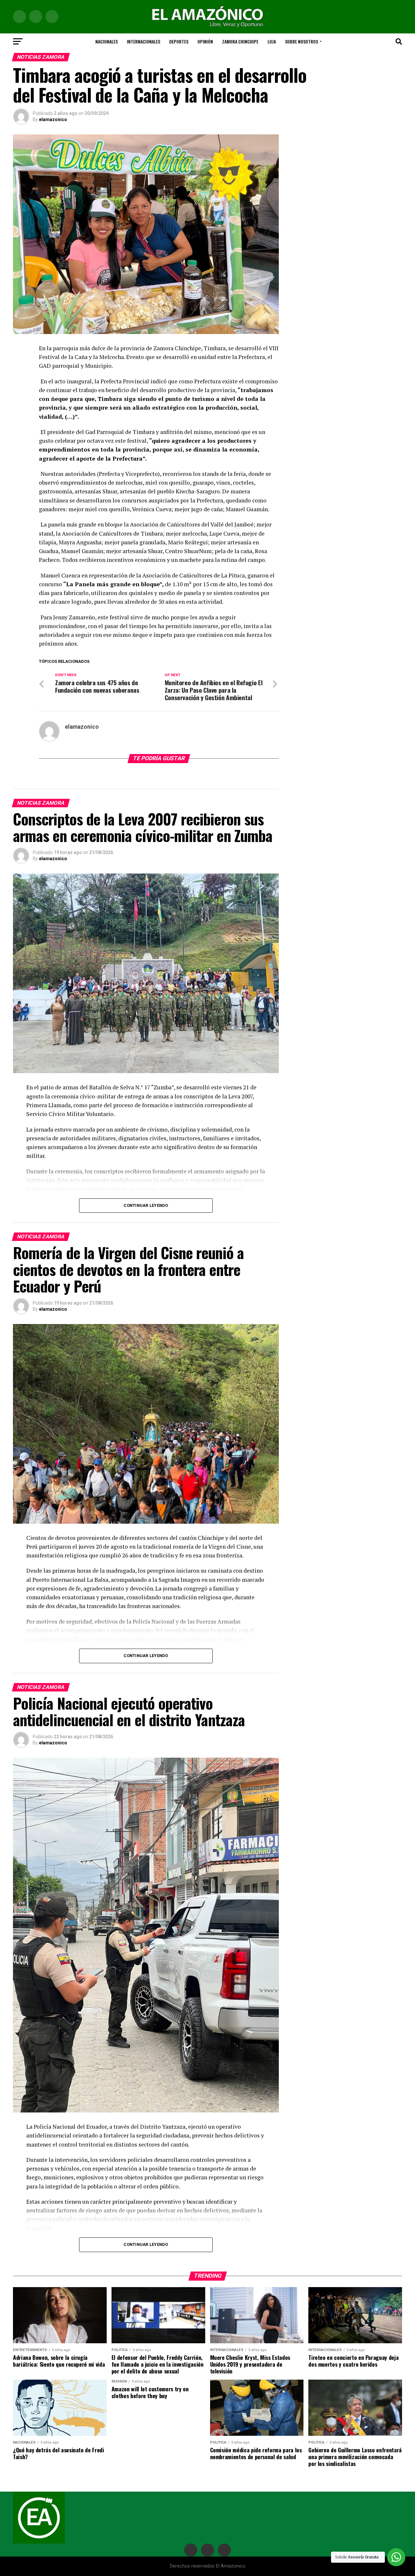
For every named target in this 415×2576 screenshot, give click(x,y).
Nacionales (107, 41)
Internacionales (143, 41)
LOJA (272, 41)
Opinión (205, 41)
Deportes (179, 41)
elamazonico (53, 119)
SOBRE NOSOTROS (302, 41)
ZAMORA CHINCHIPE (240, 41)
